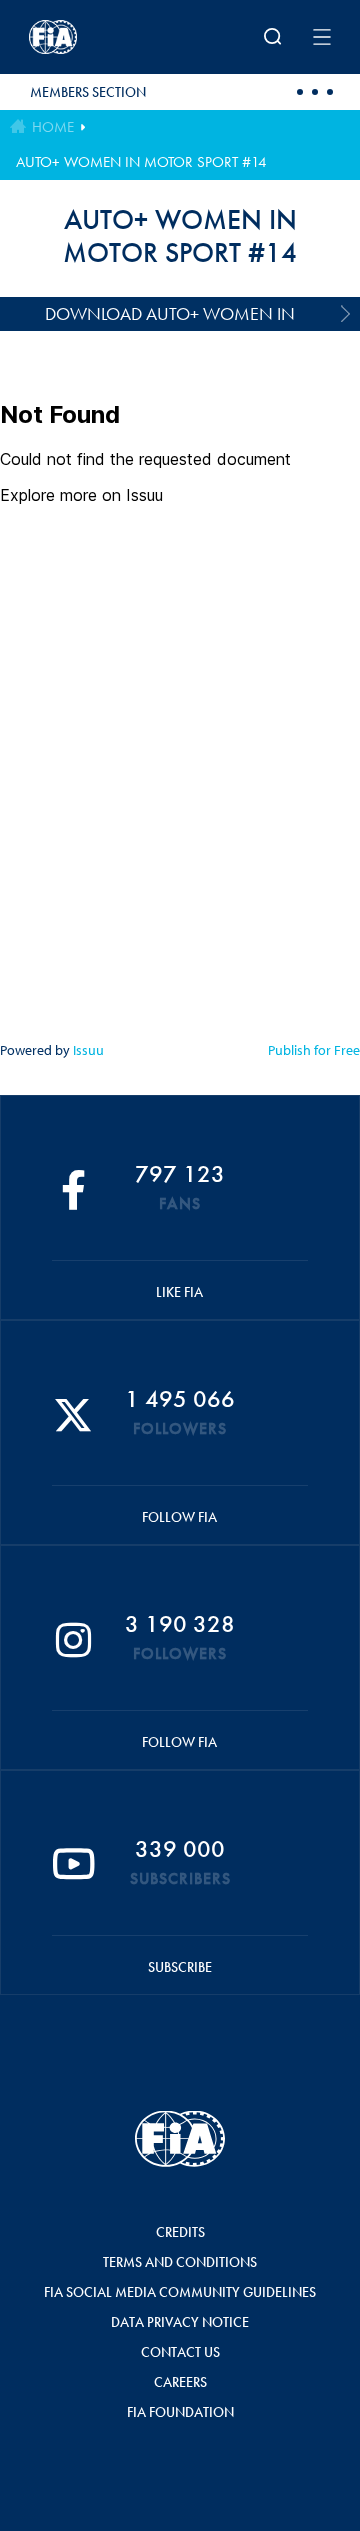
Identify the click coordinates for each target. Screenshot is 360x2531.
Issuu (88, 1050)
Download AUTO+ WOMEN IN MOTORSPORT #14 (170, 316)
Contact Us (180, 2352)
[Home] (84, 37)
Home (53, 127)
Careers (180, 2382)
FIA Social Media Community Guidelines (180, 2292)
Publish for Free (314, 1050)
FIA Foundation (180, 2412)
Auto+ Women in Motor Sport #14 (141, 162)
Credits (180, 2232)
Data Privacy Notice (180, 2322)
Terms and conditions (180, 2262)
